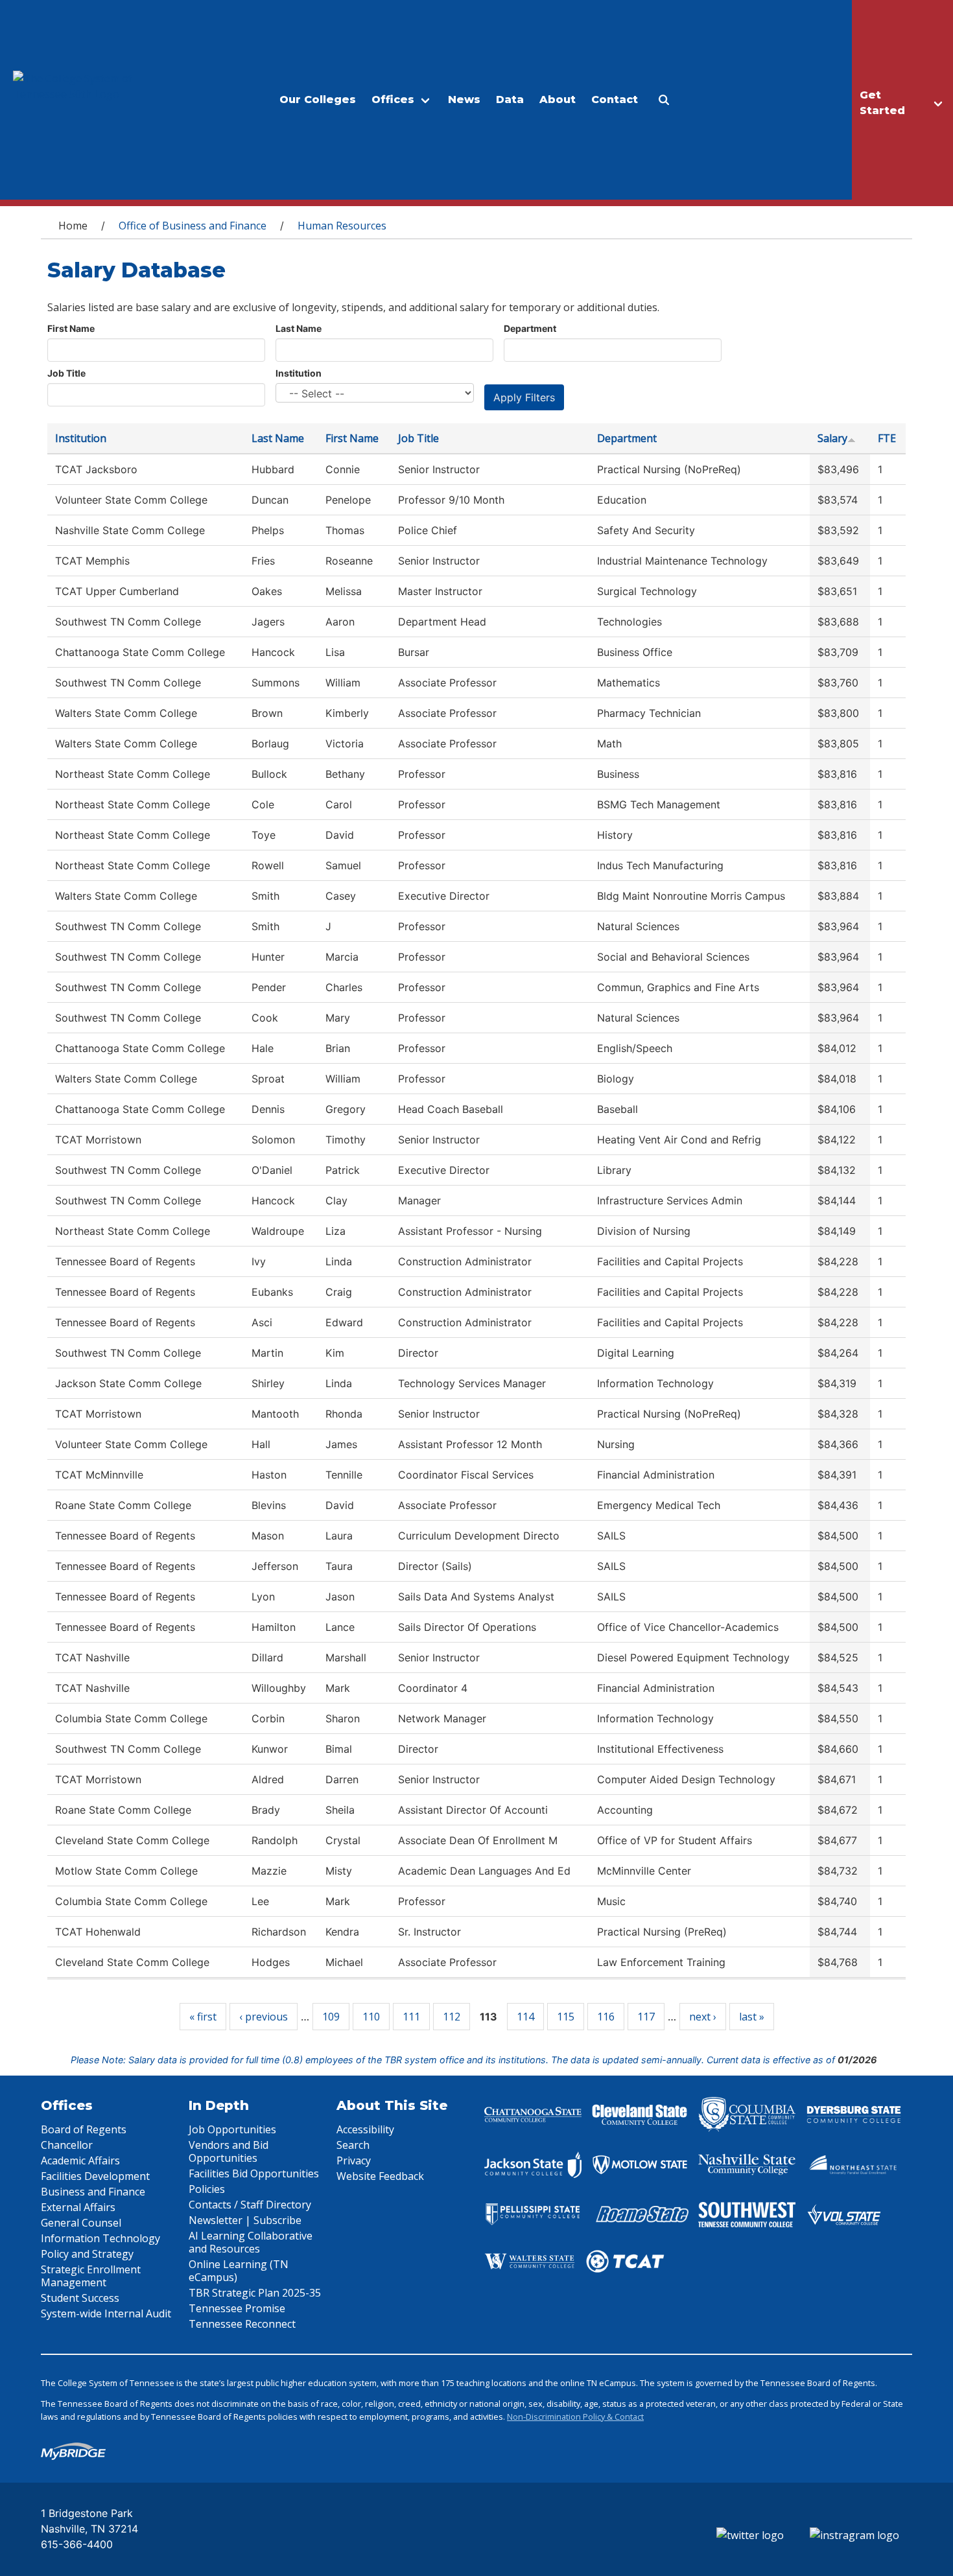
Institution (299, 373)
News (464, 100)
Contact (615, 100)
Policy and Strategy (87, 2254)
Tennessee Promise (237, 2308)
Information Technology (100, 2238)
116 (606, 2017)
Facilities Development (95, 2176)
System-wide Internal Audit (106, 2313)
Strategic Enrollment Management (91, 2276)
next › (703, 2017)
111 (411, 2017)
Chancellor (67, 2145)
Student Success (80, 2298)
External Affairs (78, 2207)
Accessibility (365, 2129)
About (558, 100)
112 (452, 2017)
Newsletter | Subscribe (245, 2220)
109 (331, 2017)
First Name (71, 328)
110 (371, 2017)
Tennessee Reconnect (242, 2324)
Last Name (299, 328)
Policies (207, 2189)
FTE (887, 438)
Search (353, 2145)
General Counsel (81, 2223)
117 (646, 2017)
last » (752, 2017)
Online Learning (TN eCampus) (239, 2271)
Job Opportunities (232, 2129)
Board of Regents (84, 2129)
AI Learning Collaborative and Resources (251, 2242)
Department (530, 328)
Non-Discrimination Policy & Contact (575, 2417)
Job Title (66, 373)
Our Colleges (318, 100)
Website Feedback (380, 2176)
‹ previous (264, 2017)
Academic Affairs (80, 2160)
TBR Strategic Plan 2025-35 (255, 2293)
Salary (832, 438)
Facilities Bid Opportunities (254, 2173)
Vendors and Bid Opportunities (229, 2151)
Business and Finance (93, 2192)
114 (525, 2017)
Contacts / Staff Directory (250, 2205)
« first (203, 2017)
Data (510, 100)
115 (566, 2017)
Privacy (354, 2160)
